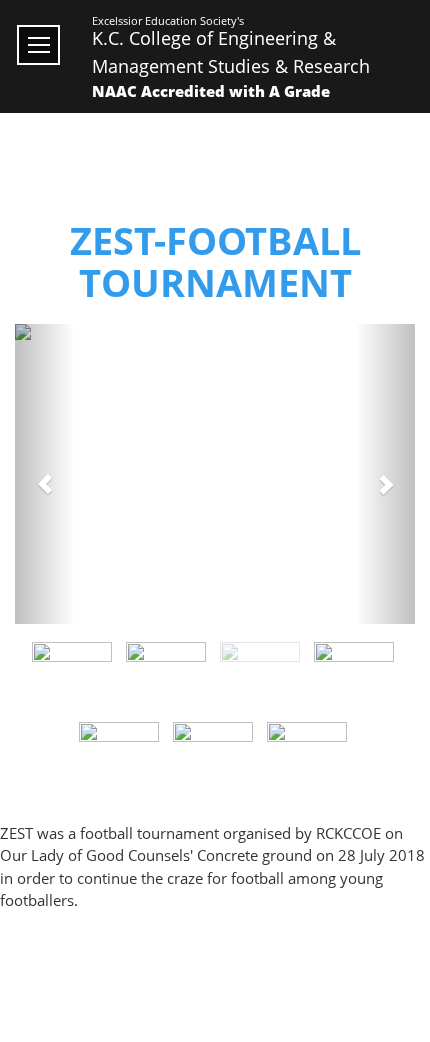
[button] (45, 474)
